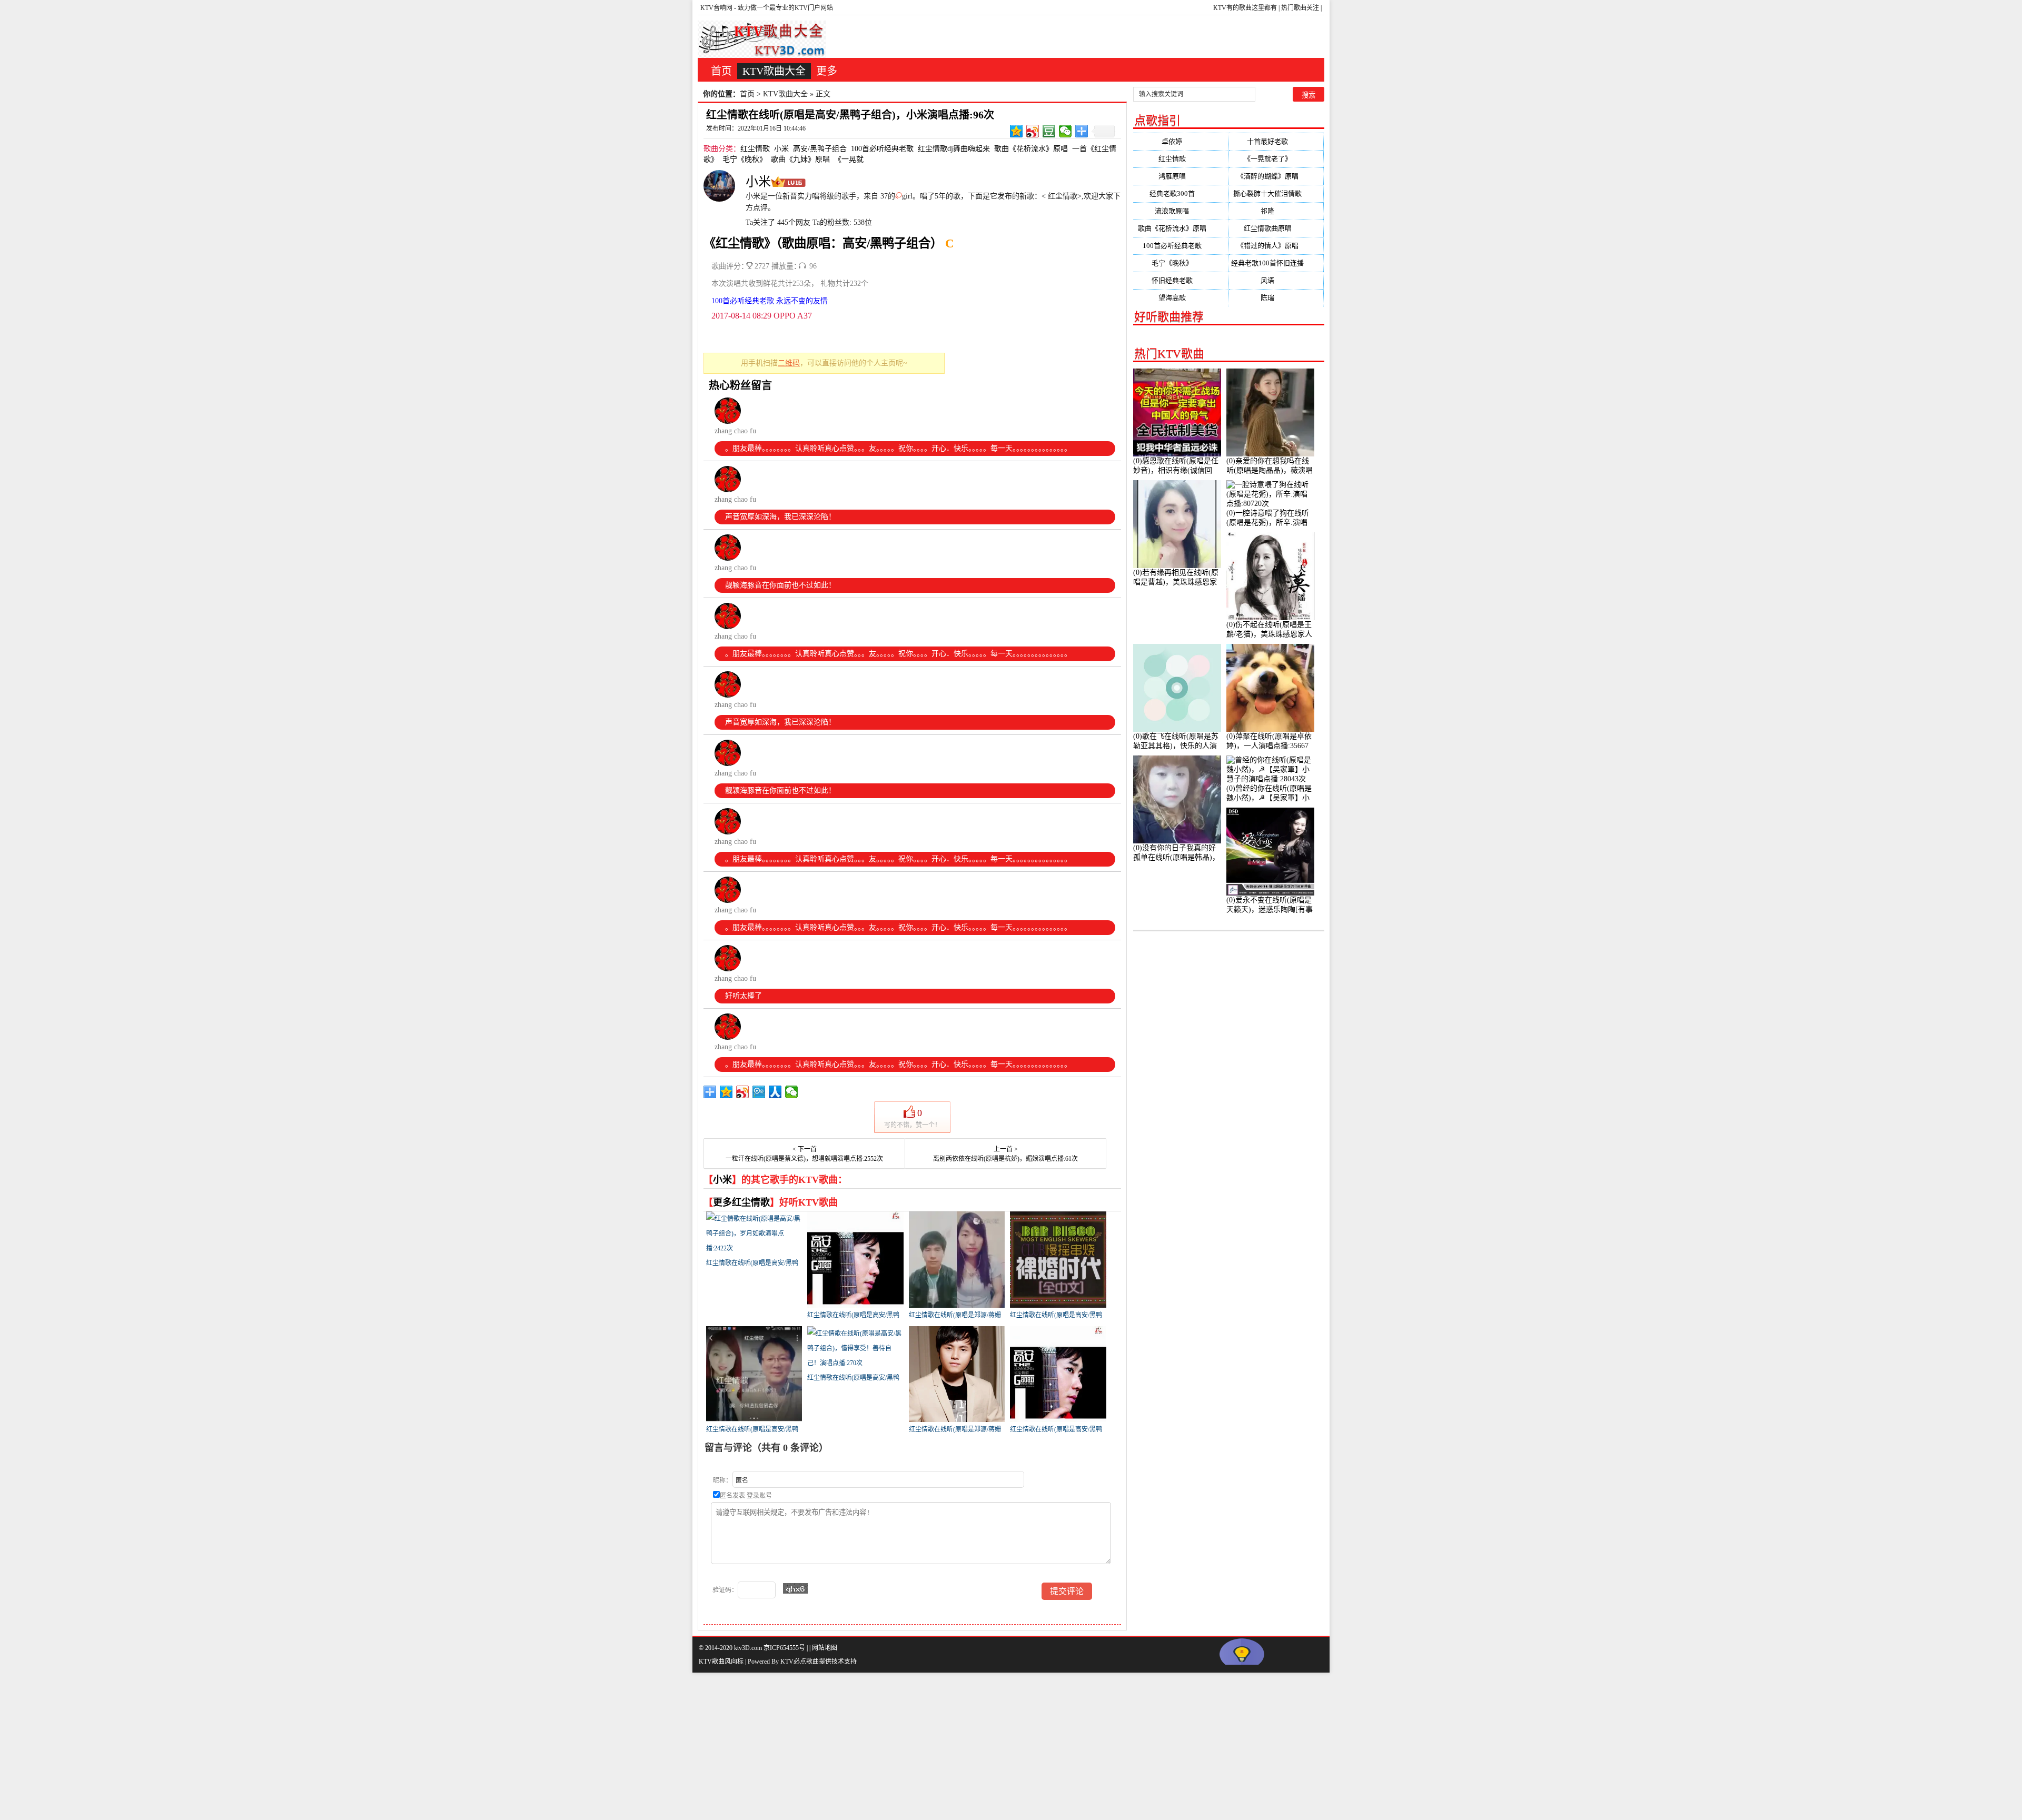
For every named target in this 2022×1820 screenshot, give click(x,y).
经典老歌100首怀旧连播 (1276, 263)
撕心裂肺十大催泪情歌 (1276, 193)
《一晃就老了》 (1276, 159)
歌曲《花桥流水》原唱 (1031, 149)
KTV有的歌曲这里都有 (1245, 8)
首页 (721, 71)
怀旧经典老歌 (1181, 280)
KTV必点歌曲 (800, 1662)
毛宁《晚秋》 (745, 159)
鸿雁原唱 (1181, 176)
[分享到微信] (1065, 131)
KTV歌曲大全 (774, 71)
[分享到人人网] (775, 1092)
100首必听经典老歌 (882, 149)
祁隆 (1276, 211)
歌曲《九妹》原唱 (800, 159)
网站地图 (825, 1648)
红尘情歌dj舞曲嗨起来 (954, 149)
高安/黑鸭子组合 (820, 149)
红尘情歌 (755, 149)
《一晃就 (849, 159)
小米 (781, 149)
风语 (1276, 280)
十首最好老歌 (1276, 141)
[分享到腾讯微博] (759, 1092)
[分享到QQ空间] (1017, 131)
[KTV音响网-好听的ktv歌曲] (762, 39)
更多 (827, 71)
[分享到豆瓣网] (1049, 131)
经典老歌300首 (1181, 193)
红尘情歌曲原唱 (1276, 228)
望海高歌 (1181, 298)
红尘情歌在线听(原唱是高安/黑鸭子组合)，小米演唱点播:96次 (850, 115)
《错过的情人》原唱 (1276, 246)
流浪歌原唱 (1180, 211)
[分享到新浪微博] (1033, 131)
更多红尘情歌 (741, 1202)
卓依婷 (1180, 141)
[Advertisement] (316, 1746)
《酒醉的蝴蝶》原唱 (1276, 176)
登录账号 (759, 1496)
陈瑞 (1276, 298)
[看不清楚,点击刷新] (795, 1588)
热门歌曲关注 (1300, 8)
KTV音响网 (716, 8)
